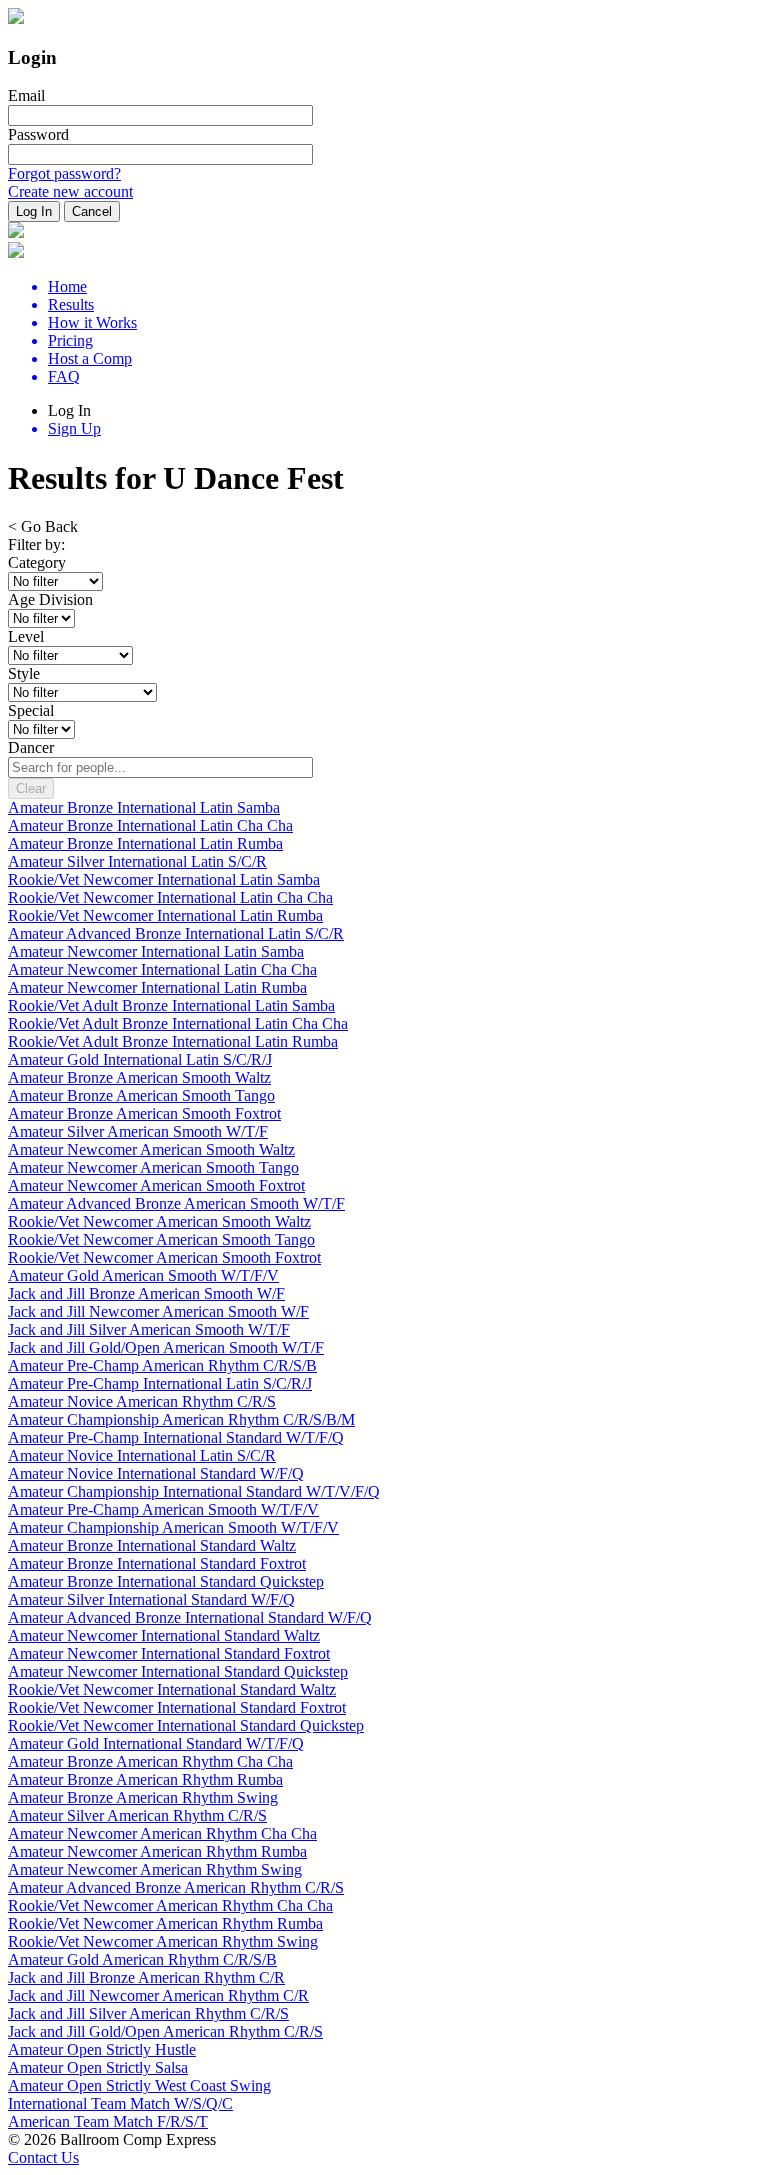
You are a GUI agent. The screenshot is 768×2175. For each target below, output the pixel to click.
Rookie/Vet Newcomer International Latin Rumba (165, 915)
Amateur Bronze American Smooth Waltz (139, 1077)
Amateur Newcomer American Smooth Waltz (151, 1149)
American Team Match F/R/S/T (108, 2121)
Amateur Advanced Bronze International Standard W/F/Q (190, 1617)
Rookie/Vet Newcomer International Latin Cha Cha (170, 897)
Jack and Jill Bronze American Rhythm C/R (146, 1977)
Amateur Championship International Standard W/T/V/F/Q (194, 1491)
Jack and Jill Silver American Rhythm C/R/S (148, 2013)
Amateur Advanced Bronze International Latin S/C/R (176, 933)
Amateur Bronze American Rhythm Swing (143, 1797)
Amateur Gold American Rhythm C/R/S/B (142, 1959)
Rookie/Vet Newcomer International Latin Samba (164, 879)
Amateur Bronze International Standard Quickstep (166, 1581)
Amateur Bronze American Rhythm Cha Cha (150, 1761)
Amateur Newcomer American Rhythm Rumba (157, 1851)
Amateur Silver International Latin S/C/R (137, 861)
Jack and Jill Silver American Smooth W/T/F (149, 1329)
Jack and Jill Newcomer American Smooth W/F (158, 1311)
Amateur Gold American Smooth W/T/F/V (143, 1275)
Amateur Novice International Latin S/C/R (142, 1455)
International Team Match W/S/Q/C (120, 2103)
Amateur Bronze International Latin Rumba (145, 843)
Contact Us (43, 2157)
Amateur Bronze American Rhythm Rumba (145, 1779)
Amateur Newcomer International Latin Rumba (157, 987)
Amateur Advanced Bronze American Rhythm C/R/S (176, 1887)
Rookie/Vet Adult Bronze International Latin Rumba (173, 1041)
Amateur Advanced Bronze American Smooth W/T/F (176, 1203)
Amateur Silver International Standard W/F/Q (151, 1599)
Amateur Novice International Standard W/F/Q (156, 1473)
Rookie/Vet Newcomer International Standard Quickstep (186, 1725)
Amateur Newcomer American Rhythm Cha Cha (162, 1833)
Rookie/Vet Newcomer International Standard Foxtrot (177, 1707)
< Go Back (43, 526)
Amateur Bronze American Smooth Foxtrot (144, 1113)
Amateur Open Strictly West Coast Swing (139, 2085)
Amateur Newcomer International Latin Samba (156, 951)
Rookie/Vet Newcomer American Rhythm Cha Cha (170, 1905)
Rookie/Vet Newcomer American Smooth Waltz (159, 1221)
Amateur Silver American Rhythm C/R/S (137, 1815)
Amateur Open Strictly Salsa (98, 2067)
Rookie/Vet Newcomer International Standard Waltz (172, 1689)
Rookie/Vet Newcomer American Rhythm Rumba (165, 1923)
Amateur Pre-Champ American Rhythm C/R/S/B (162, 1365)
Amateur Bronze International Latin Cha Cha (150, 825)
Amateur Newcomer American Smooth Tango (153, 1167)
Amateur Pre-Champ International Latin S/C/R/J (160, 1383)
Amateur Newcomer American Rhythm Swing (155, 1869)
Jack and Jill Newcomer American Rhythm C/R (158, 1995)
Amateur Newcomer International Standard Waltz (164, 1635)
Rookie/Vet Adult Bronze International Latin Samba (171, 1005)
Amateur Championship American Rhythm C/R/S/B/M (181, 1419)
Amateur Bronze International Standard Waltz (152, 1545)
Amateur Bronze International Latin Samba (144, 807)
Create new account (70, 191)
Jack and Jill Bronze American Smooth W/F (146, 1293)
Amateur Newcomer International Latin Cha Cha (162, 969)
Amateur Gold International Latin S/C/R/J (140, 1059)
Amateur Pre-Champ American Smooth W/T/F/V (163, 1509)
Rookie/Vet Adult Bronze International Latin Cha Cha (178, 1023)
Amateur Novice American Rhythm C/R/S (142, 1401)
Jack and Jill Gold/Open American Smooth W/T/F (166, 1347)
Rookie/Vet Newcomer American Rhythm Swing (163, 1941)
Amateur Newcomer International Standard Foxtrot (169, 1653)
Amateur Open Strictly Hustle (102, 2049)
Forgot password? (64, 173)
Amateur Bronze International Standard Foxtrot (157, 1563)
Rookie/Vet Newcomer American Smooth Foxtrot (164, 1257)
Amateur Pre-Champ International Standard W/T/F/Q (176, 1437)
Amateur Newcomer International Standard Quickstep (178, 1671)
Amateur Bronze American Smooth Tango (141, 1095)
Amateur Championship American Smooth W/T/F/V (173, 1527)
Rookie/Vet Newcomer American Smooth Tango (161, 1239)
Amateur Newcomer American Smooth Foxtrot (156, 1185)
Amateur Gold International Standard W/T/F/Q (156, 1743)
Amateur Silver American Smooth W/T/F (138, 1131)
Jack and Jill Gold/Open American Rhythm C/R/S (165, 2031)
